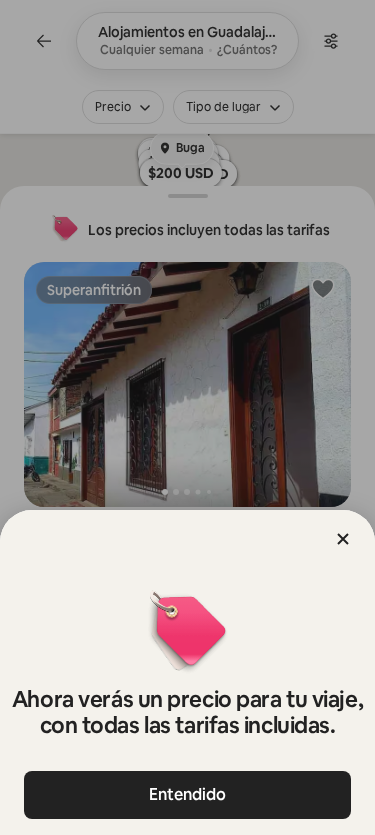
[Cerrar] (343, 539)
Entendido (187, 794)
